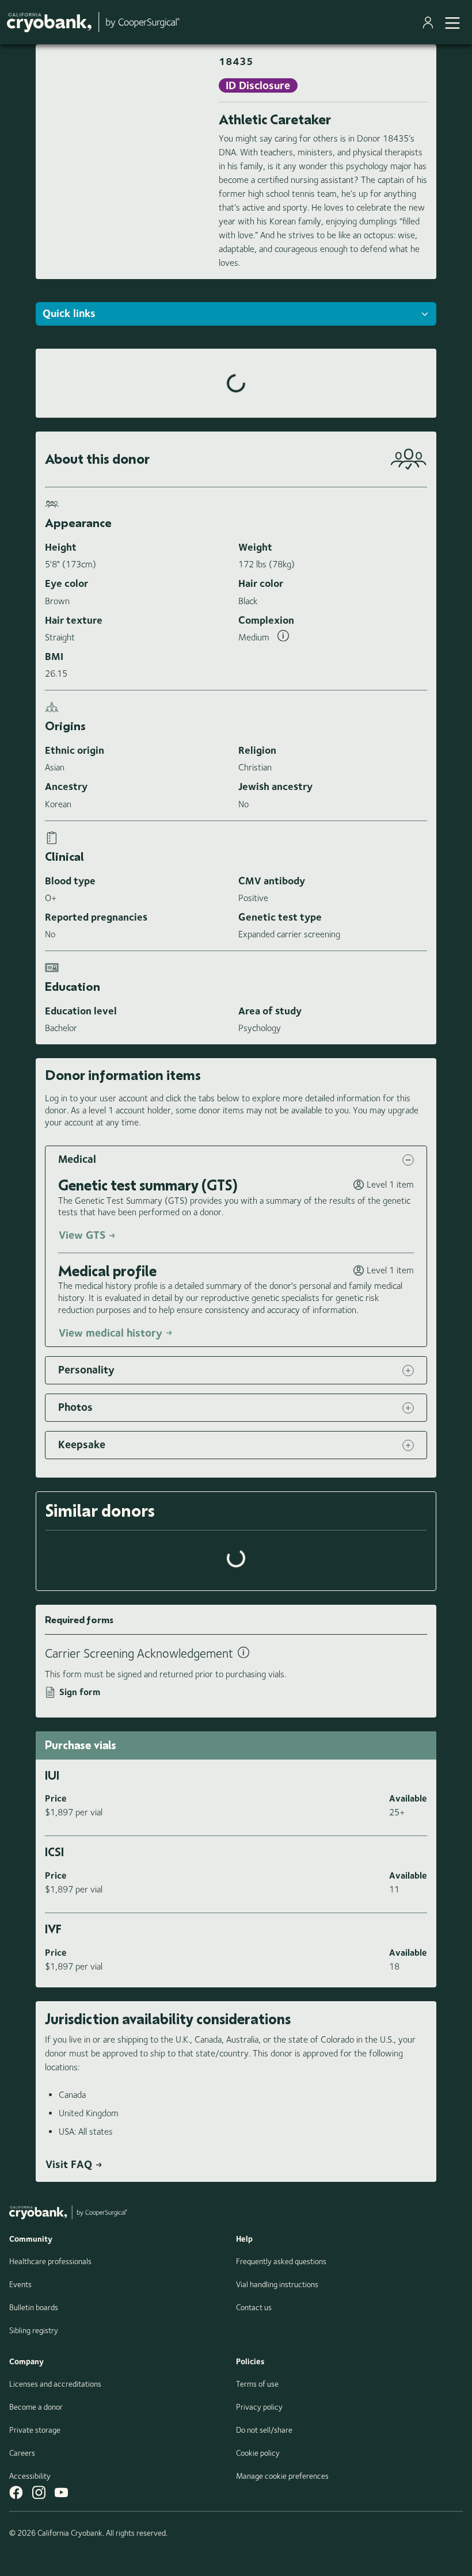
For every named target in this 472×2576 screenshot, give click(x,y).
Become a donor (36, 2407)
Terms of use (257, 2384)
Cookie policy (258, 2453)
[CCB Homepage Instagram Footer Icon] (39, 2492)
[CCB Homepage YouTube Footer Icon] (61, 2492)
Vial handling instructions (277, 2284)
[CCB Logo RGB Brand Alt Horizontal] (93, 22)
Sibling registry (34, 2330)
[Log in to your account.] (430, 22)
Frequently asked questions (281, 2261)
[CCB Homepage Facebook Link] (16, 2492)
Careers (22, 2453)
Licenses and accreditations (55, 2384)
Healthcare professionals (50, 2261)
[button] (236, 1160)
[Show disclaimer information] (283, 638)
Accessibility (30, 2476)
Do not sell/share (264, 2430)
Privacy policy (259, 2407)
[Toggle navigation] (452, 22)
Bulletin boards (34, 2307)
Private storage (35, 2430)
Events (20, 2284)
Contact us (254, 2307)
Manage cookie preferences (282, 2476)
